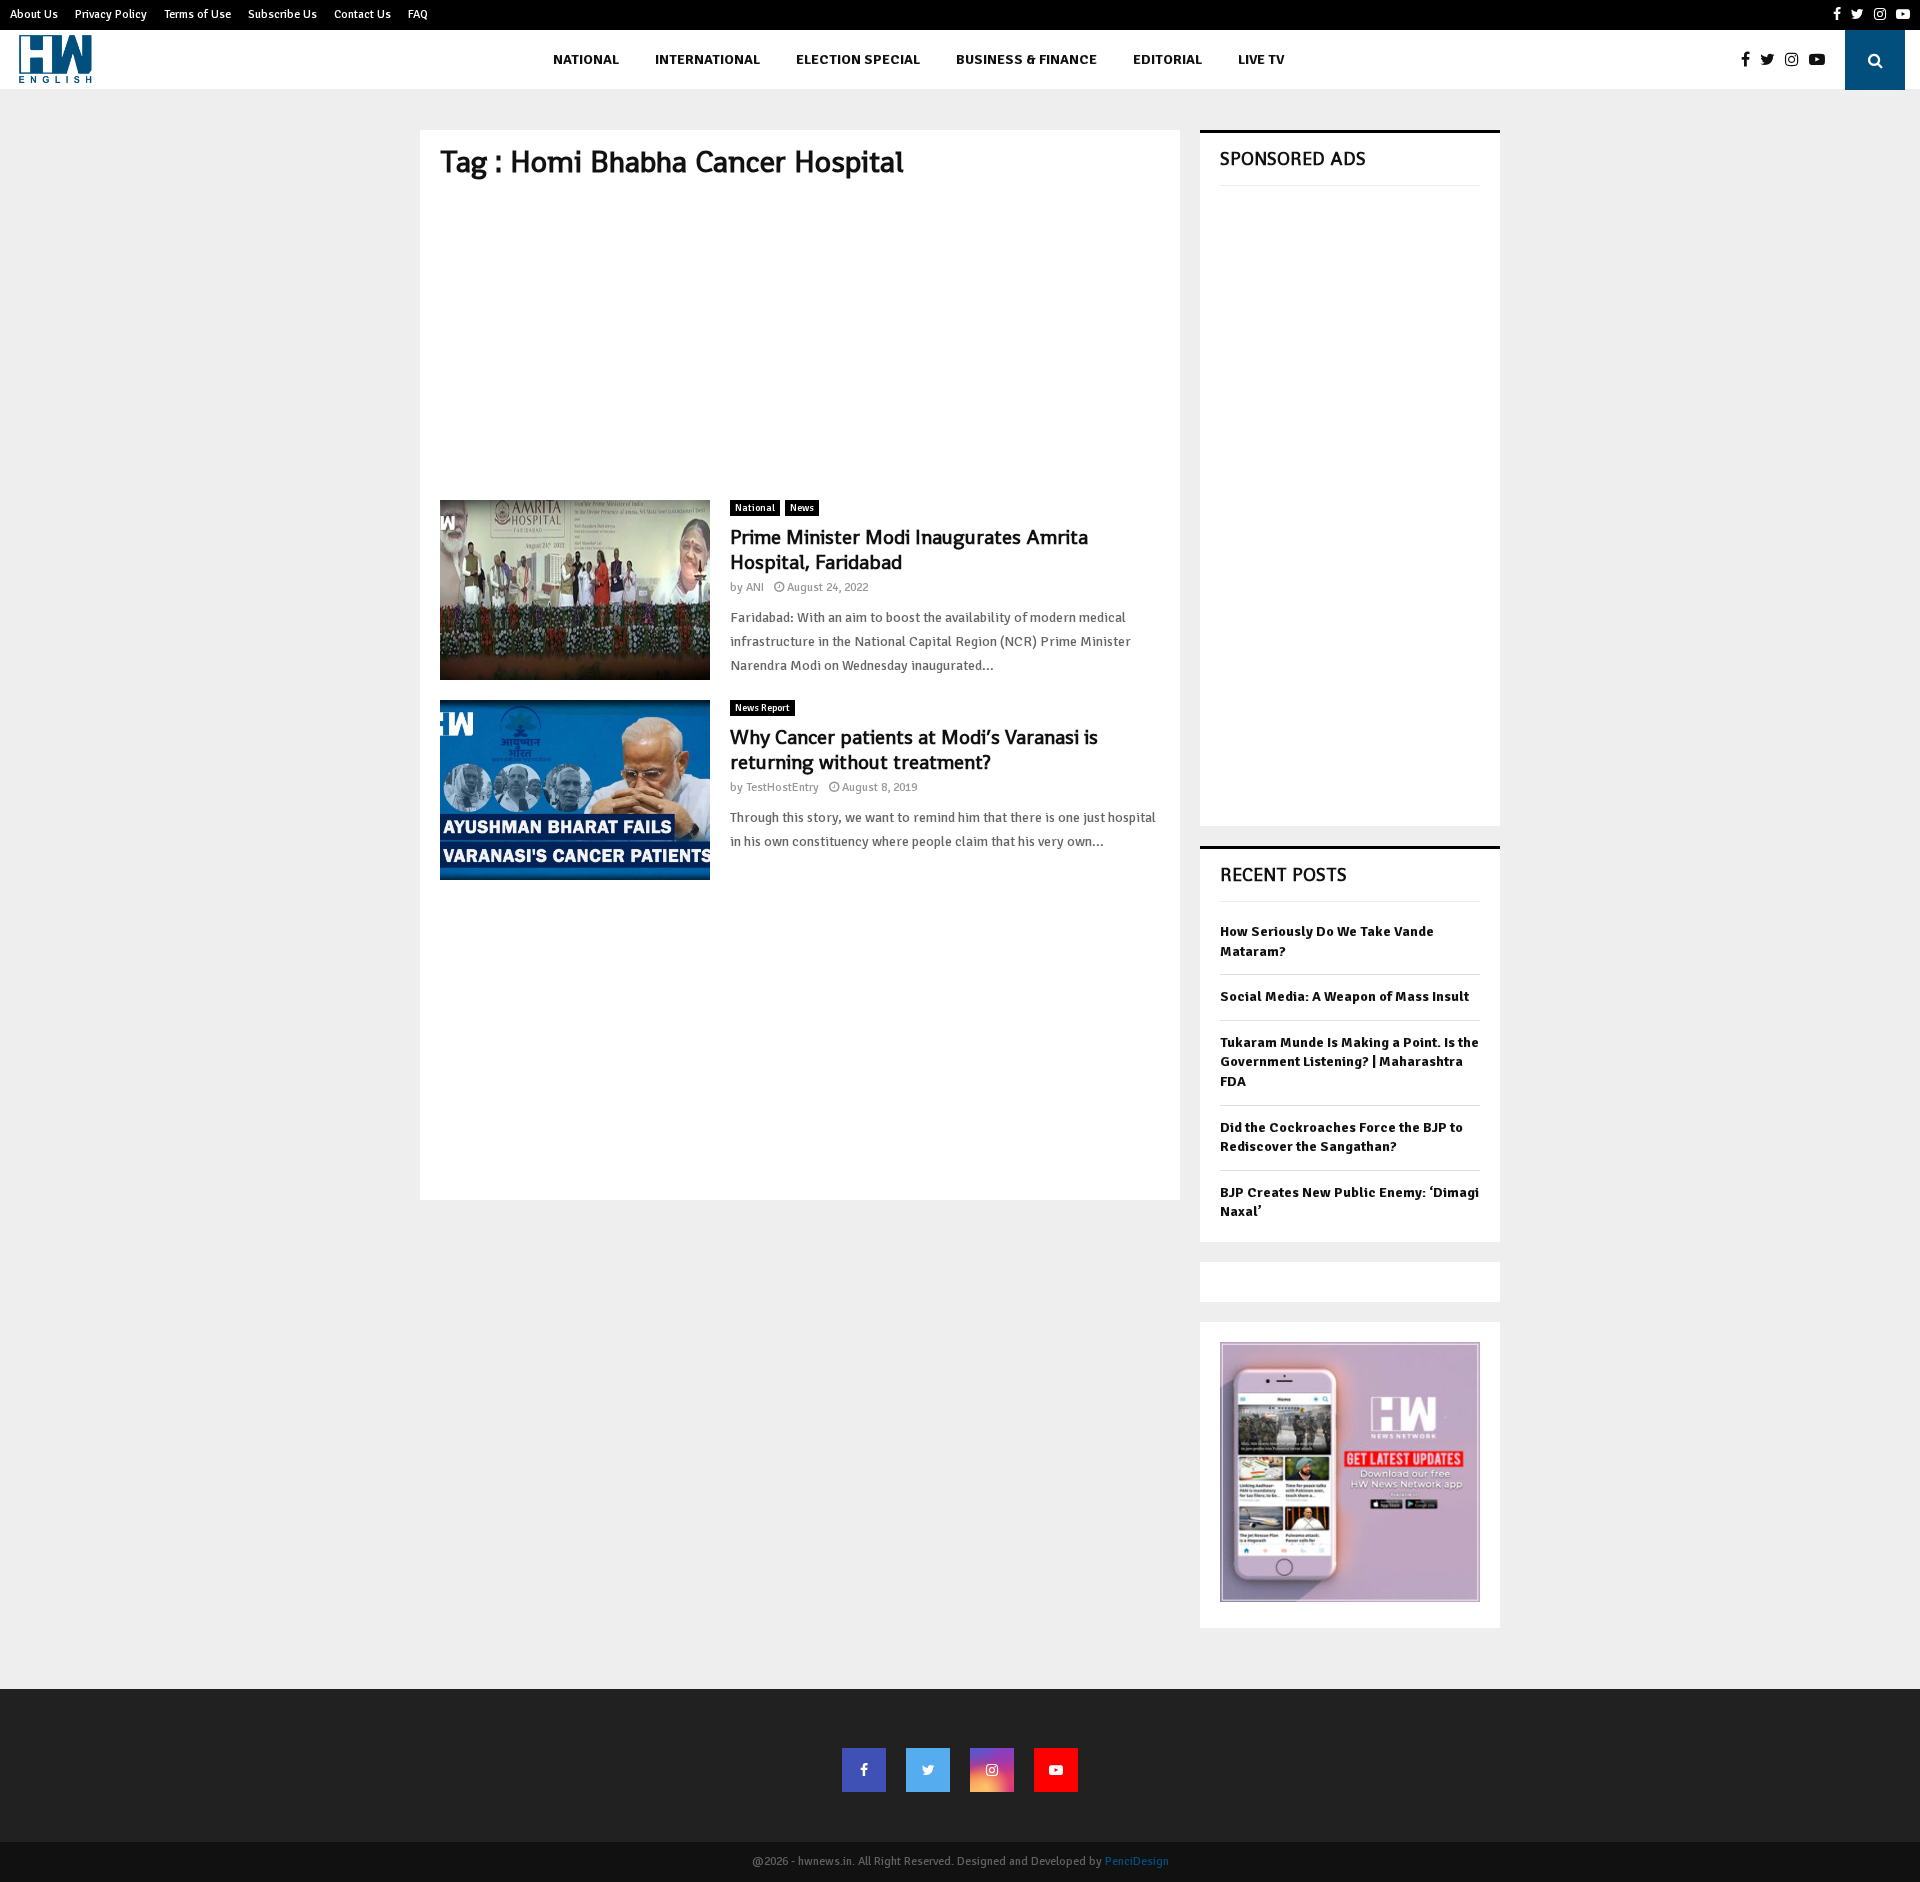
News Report (762, 708)
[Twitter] (1772, 60)
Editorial (1167, 59)
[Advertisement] (800, 340)
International (707, 59)
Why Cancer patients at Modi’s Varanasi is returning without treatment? (914, 749)
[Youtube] (1822, 60)
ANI (755, 587)
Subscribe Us (282, 14)
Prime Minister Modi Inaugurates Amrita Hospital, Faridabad (909, 549)
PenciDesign (1137, 1861)
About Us (34, 14)
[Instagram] (1797, 60)
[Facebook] (1750, 60)
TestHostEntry (782, 787)
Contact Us (362, 14)
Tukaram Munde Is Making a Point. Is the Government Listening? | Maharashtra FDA (1349, 1062)
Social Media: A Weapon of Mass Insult (1344, 996)
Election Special (858, 59)
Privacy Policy (111, 14)
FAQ (418, 14)
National (586, 59)
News (802, 508)
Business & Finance (1026, 59)
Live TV (1261, 59)
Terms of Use (197, 14)
